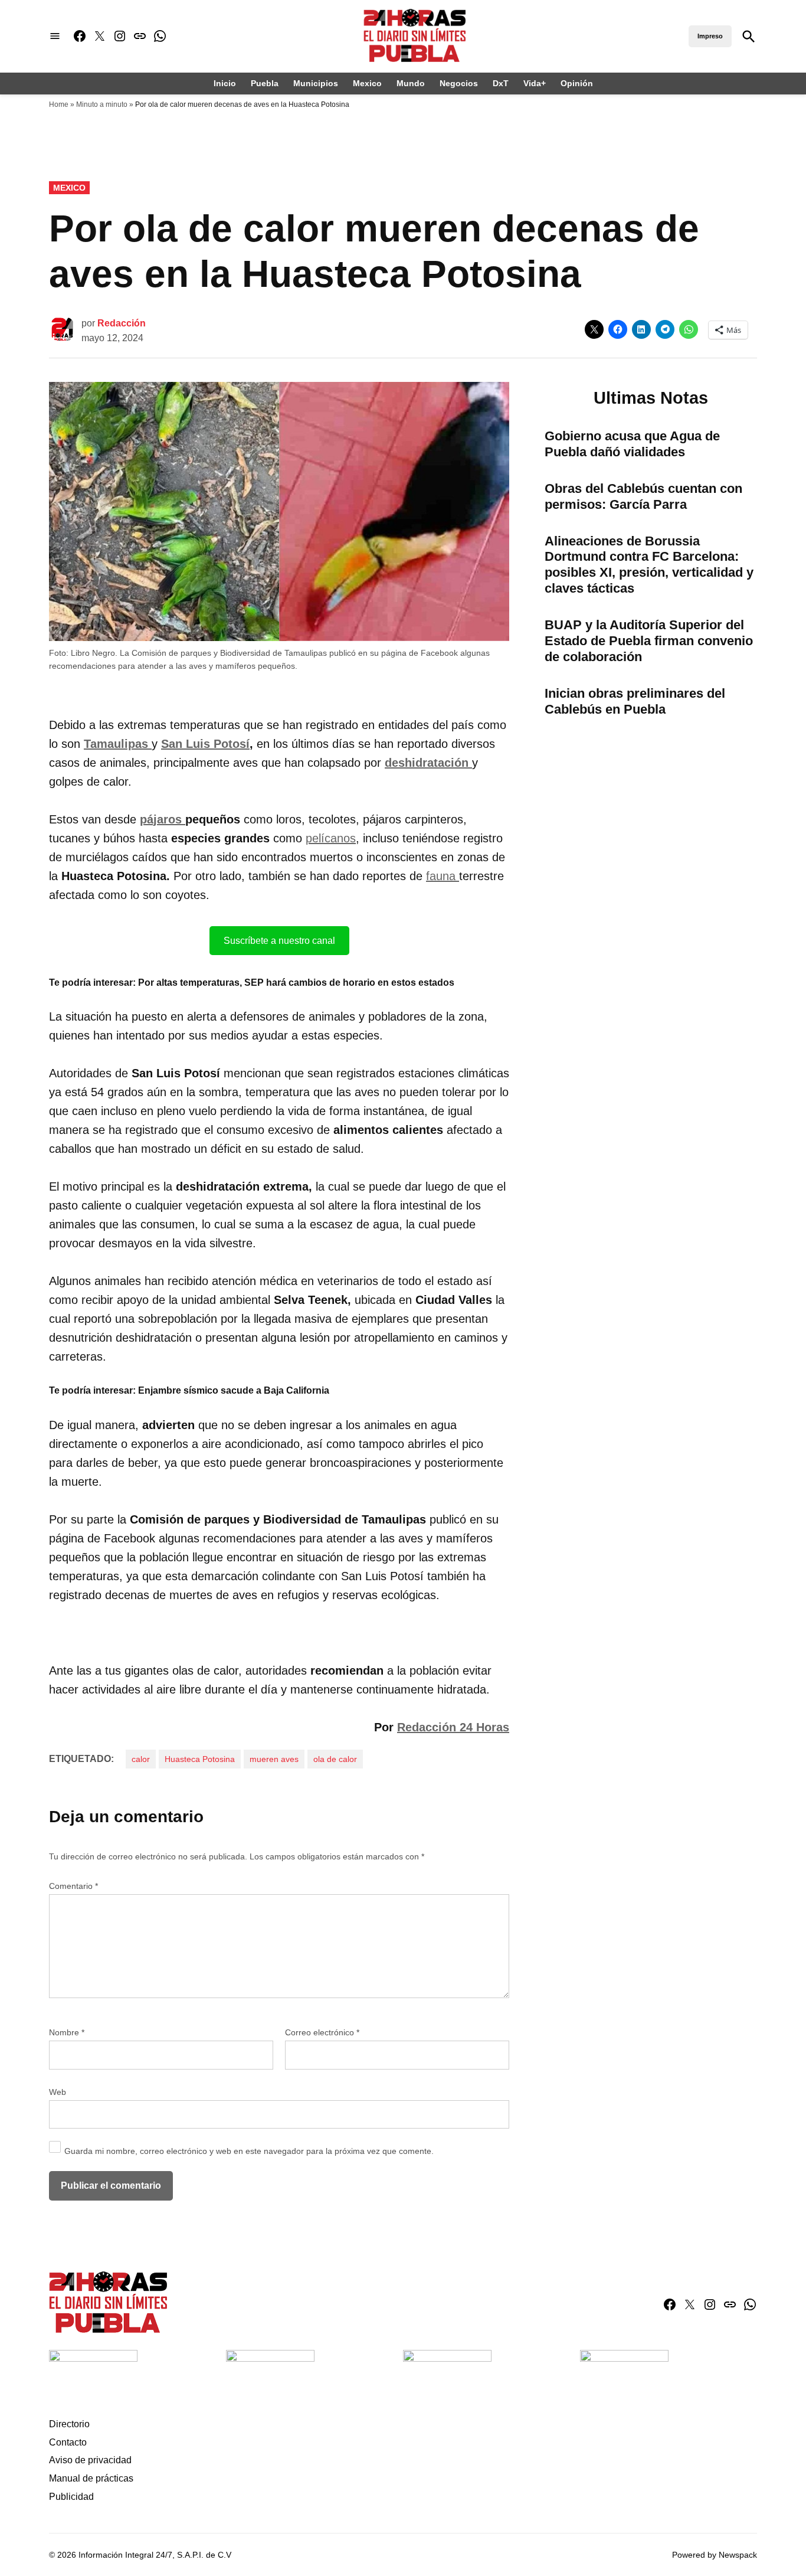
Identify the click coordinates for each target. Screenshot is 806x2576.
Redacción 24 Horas (453, 1727)
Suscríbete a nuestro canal (279, 941)
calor (141, 1759)
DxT (501, 83)
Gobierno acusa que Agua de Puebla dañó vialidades (632, 444)
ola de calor (335, 1759)
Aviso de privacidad (90, 2460)
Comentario (73, 1886)
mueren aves (274, 1759)
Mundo (411, 83)
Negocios (459, 83)
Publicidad (71, 2497)
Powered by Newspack (715, 2555)
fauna (443, 876)
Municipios (316, 83)
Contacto (68, 2442)
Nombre (67, 2032)
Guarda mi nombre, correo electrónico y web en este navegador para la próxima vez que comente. (249, 2151)
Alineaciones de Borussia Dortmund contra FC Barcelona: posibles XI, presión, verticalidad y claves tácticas (649, 565)
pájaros (163, 819)
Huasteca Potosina (200, 1759)
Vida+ (535, 83)
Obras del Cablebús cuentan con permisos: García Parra (643, 496)
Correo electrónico (322, 2032)
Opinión (577, 83)
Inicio (225, 83)
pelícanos (331, 838)
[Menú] (55, 36)
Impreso (710, 36)
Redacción (122, 323)
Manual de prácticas (91, 2478)
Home (59, 104)
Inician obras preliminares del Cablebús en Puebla (635, 701)
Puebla (265, 83)
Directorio (69, 2424)
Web (58, 2092)
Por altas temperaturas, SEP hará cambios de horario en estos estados (296, 983)
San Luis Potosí (205, 744)
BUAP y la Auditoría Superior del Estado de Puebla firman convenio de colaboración (649, 641)
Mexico (367, 83)
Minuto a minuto (102, 104)
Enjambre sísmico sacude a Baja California (234, 1390)
